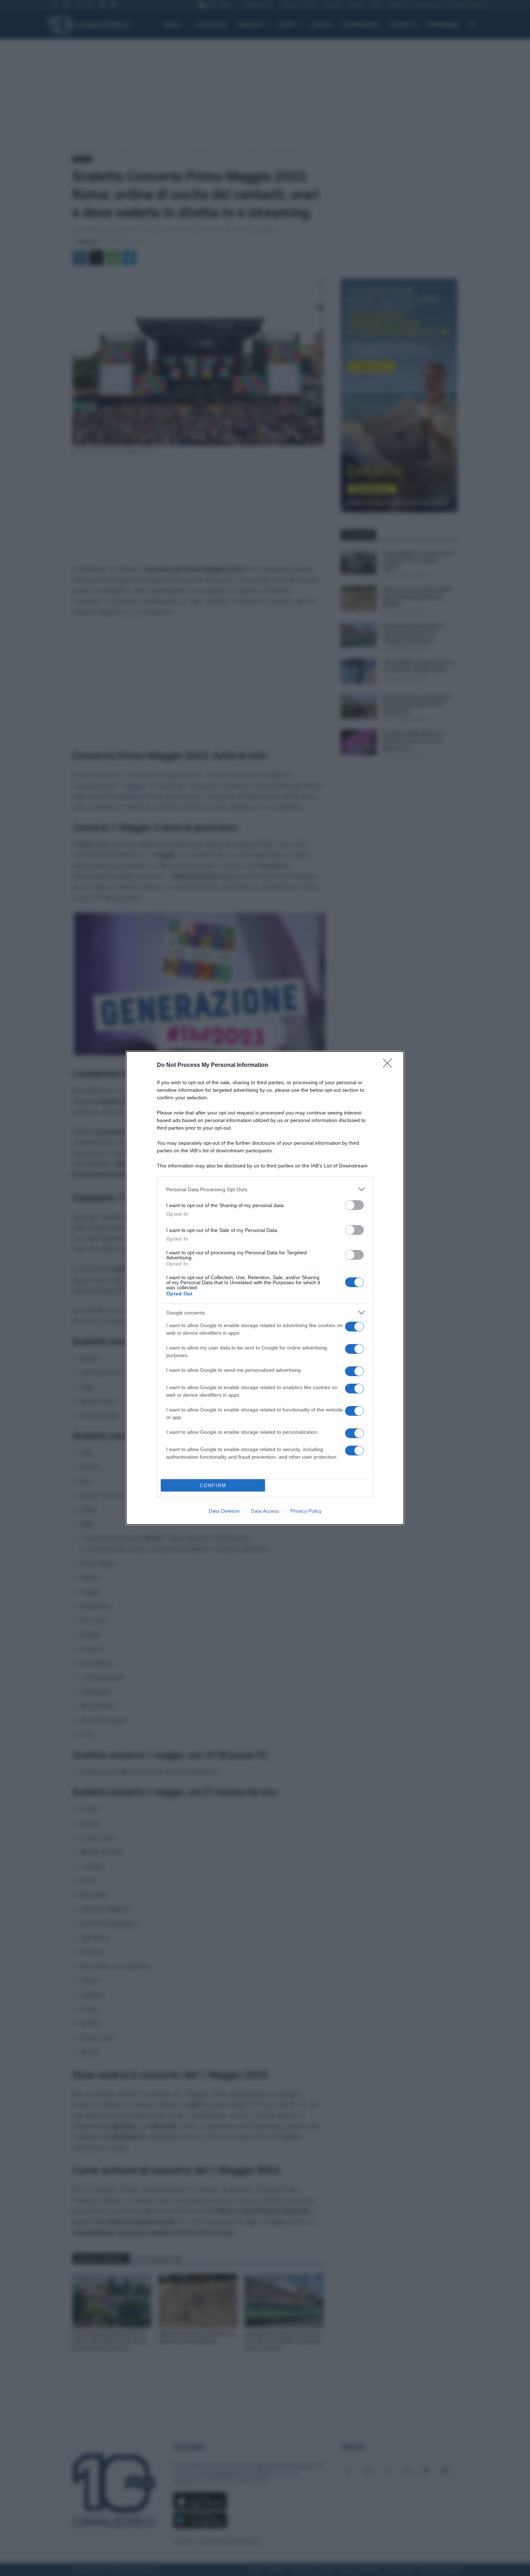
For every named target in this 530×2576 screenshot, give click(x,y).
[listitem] (265, 1189)
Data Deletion (224, 1511)
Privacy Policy (306, 1511)
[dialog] (265, 1288)
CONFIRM (213, 1486)
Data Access (265, 1511)
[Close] (390, 1065)
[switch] (354, 1205)
